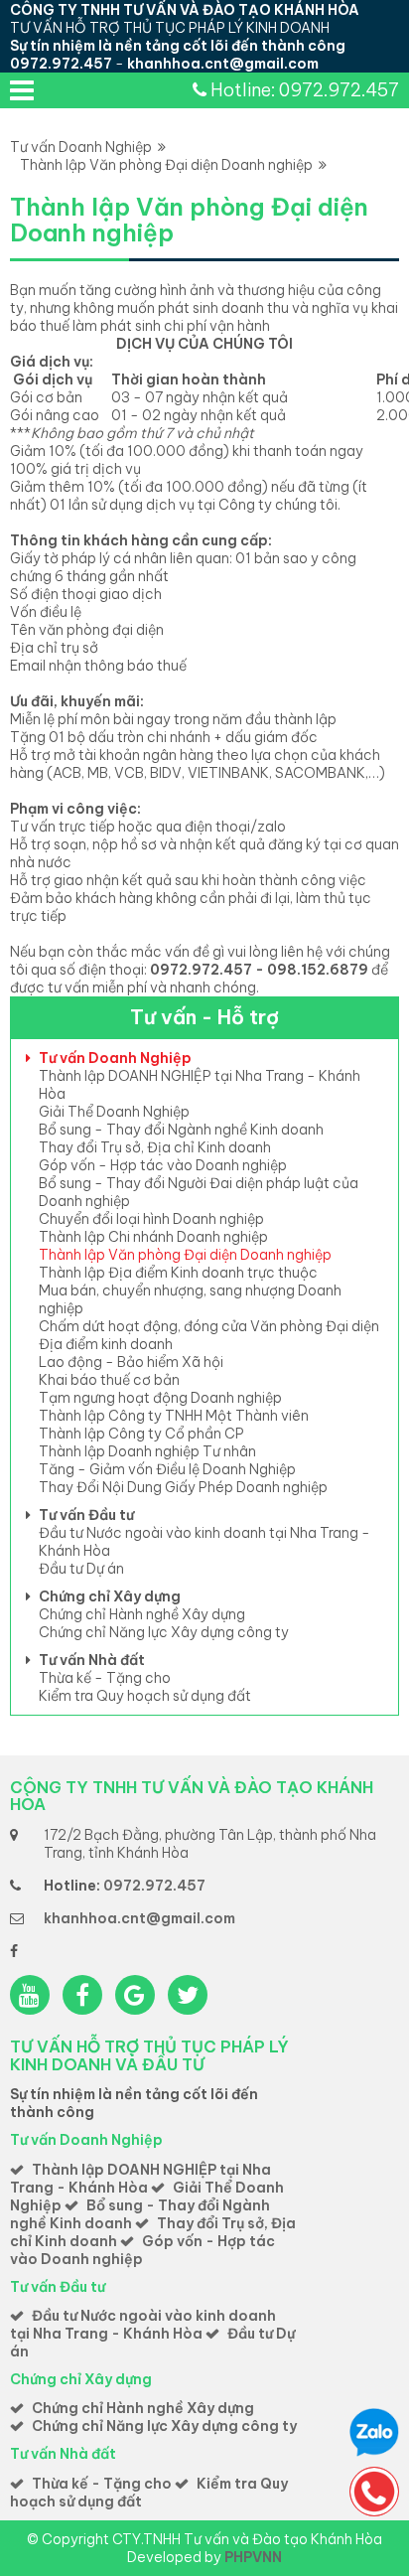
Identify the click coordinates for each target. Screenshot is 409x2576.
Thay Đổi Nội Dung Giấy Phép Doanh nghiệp (183, 1487)
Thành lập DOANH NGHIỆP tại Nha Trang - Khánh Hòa (140, 2179)
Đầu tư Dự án (81, 1569)
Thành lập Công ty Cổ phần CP (141, 1434)
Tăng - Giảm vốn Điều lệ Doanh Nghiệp (167, 1469)
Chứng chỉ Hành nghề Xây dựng (142, 1614)
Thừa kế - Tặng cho (105, 1678)
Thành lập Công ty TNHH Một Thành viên (174, 1416)
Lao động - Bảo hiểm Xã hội (131, 1362)
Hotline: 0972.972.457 (305, 90)
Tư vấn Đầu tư (86, 1515)
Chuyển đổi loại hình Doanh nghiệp (151, 1219)
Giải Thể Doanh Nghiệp (114, 1112)
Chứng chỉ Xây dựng (110, 1596)
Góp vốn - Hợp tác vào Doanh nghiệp (163, 1165)
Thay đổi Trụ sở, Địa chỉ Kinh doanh (155, 1147)
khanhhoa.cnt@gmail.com (223, 64)
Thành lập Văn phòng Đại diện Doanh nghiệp (169, 165)
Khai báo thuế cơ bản (109, 1380)
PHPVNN (253, 2557)
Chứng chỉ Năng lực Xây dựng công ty (164, 1632)
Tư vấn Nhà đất (92, 1660)
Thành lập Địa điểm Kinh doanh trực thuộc (178, 1273)
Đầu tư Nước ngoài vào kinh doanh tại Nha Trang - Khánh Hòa (143, 2325)
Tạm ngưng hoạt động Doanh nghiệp (160, 1398)
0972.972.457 (61, 64)
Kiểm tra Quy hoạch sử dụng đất (145, 1696)
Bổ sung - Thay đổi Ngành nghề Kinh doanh (181, 1130)
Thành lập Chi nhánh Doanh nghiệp (153, 1237)
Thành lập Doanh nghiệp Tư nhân (147, 1451)
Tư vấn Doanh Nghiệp (84, 147)
